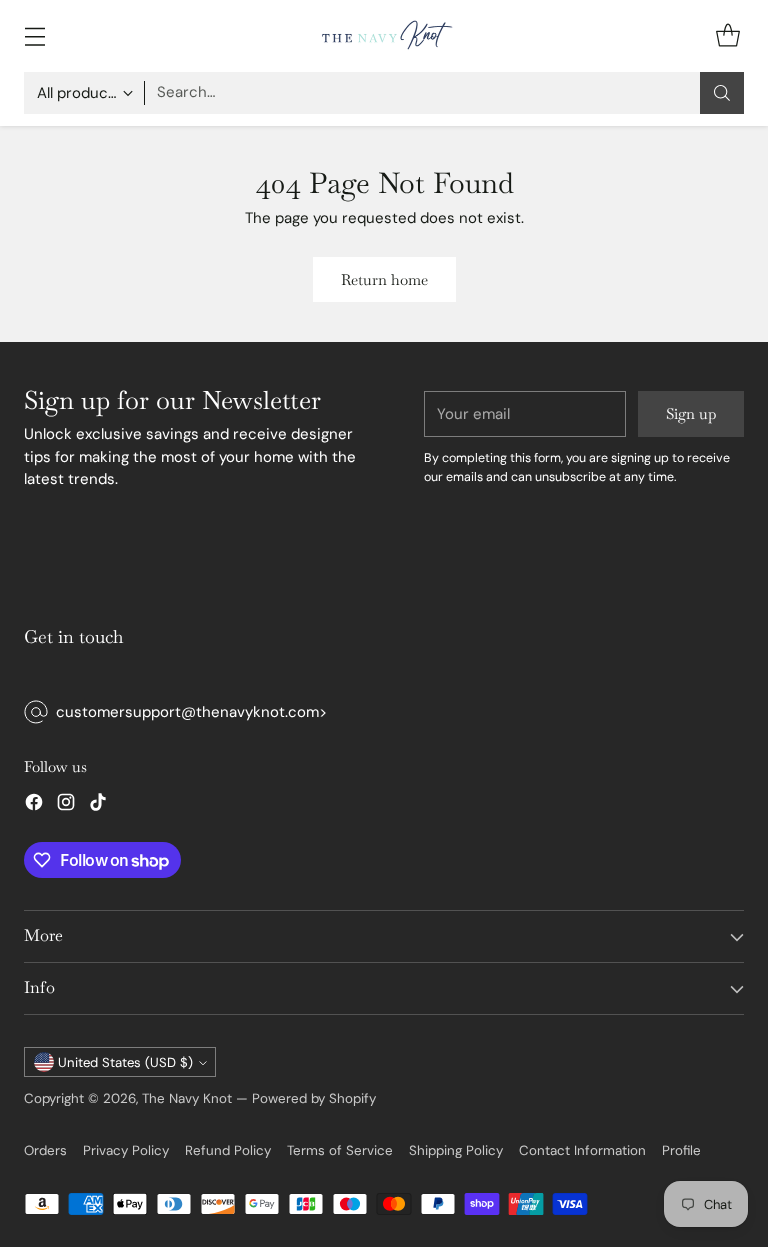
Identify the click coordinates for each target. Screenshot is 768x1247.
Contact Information (582, 1150)
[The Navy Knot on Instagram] (66, 805)
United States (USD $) (125, 1062)
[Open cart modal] (727, 35)
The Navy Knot (187, 1098)
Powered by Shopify (314, 1098)
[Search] (722, 93)
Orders (45, 1150)
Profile (681, 1150)
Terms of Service (340, 1150)
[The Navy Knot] (384, 36)
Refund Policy (228, 1150)
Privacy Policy (126, 1150)
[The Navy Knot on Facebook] (34, 805)
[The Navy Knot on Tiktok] (98, 805)
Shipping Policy (456, 1150)
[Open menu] (34, 35)
